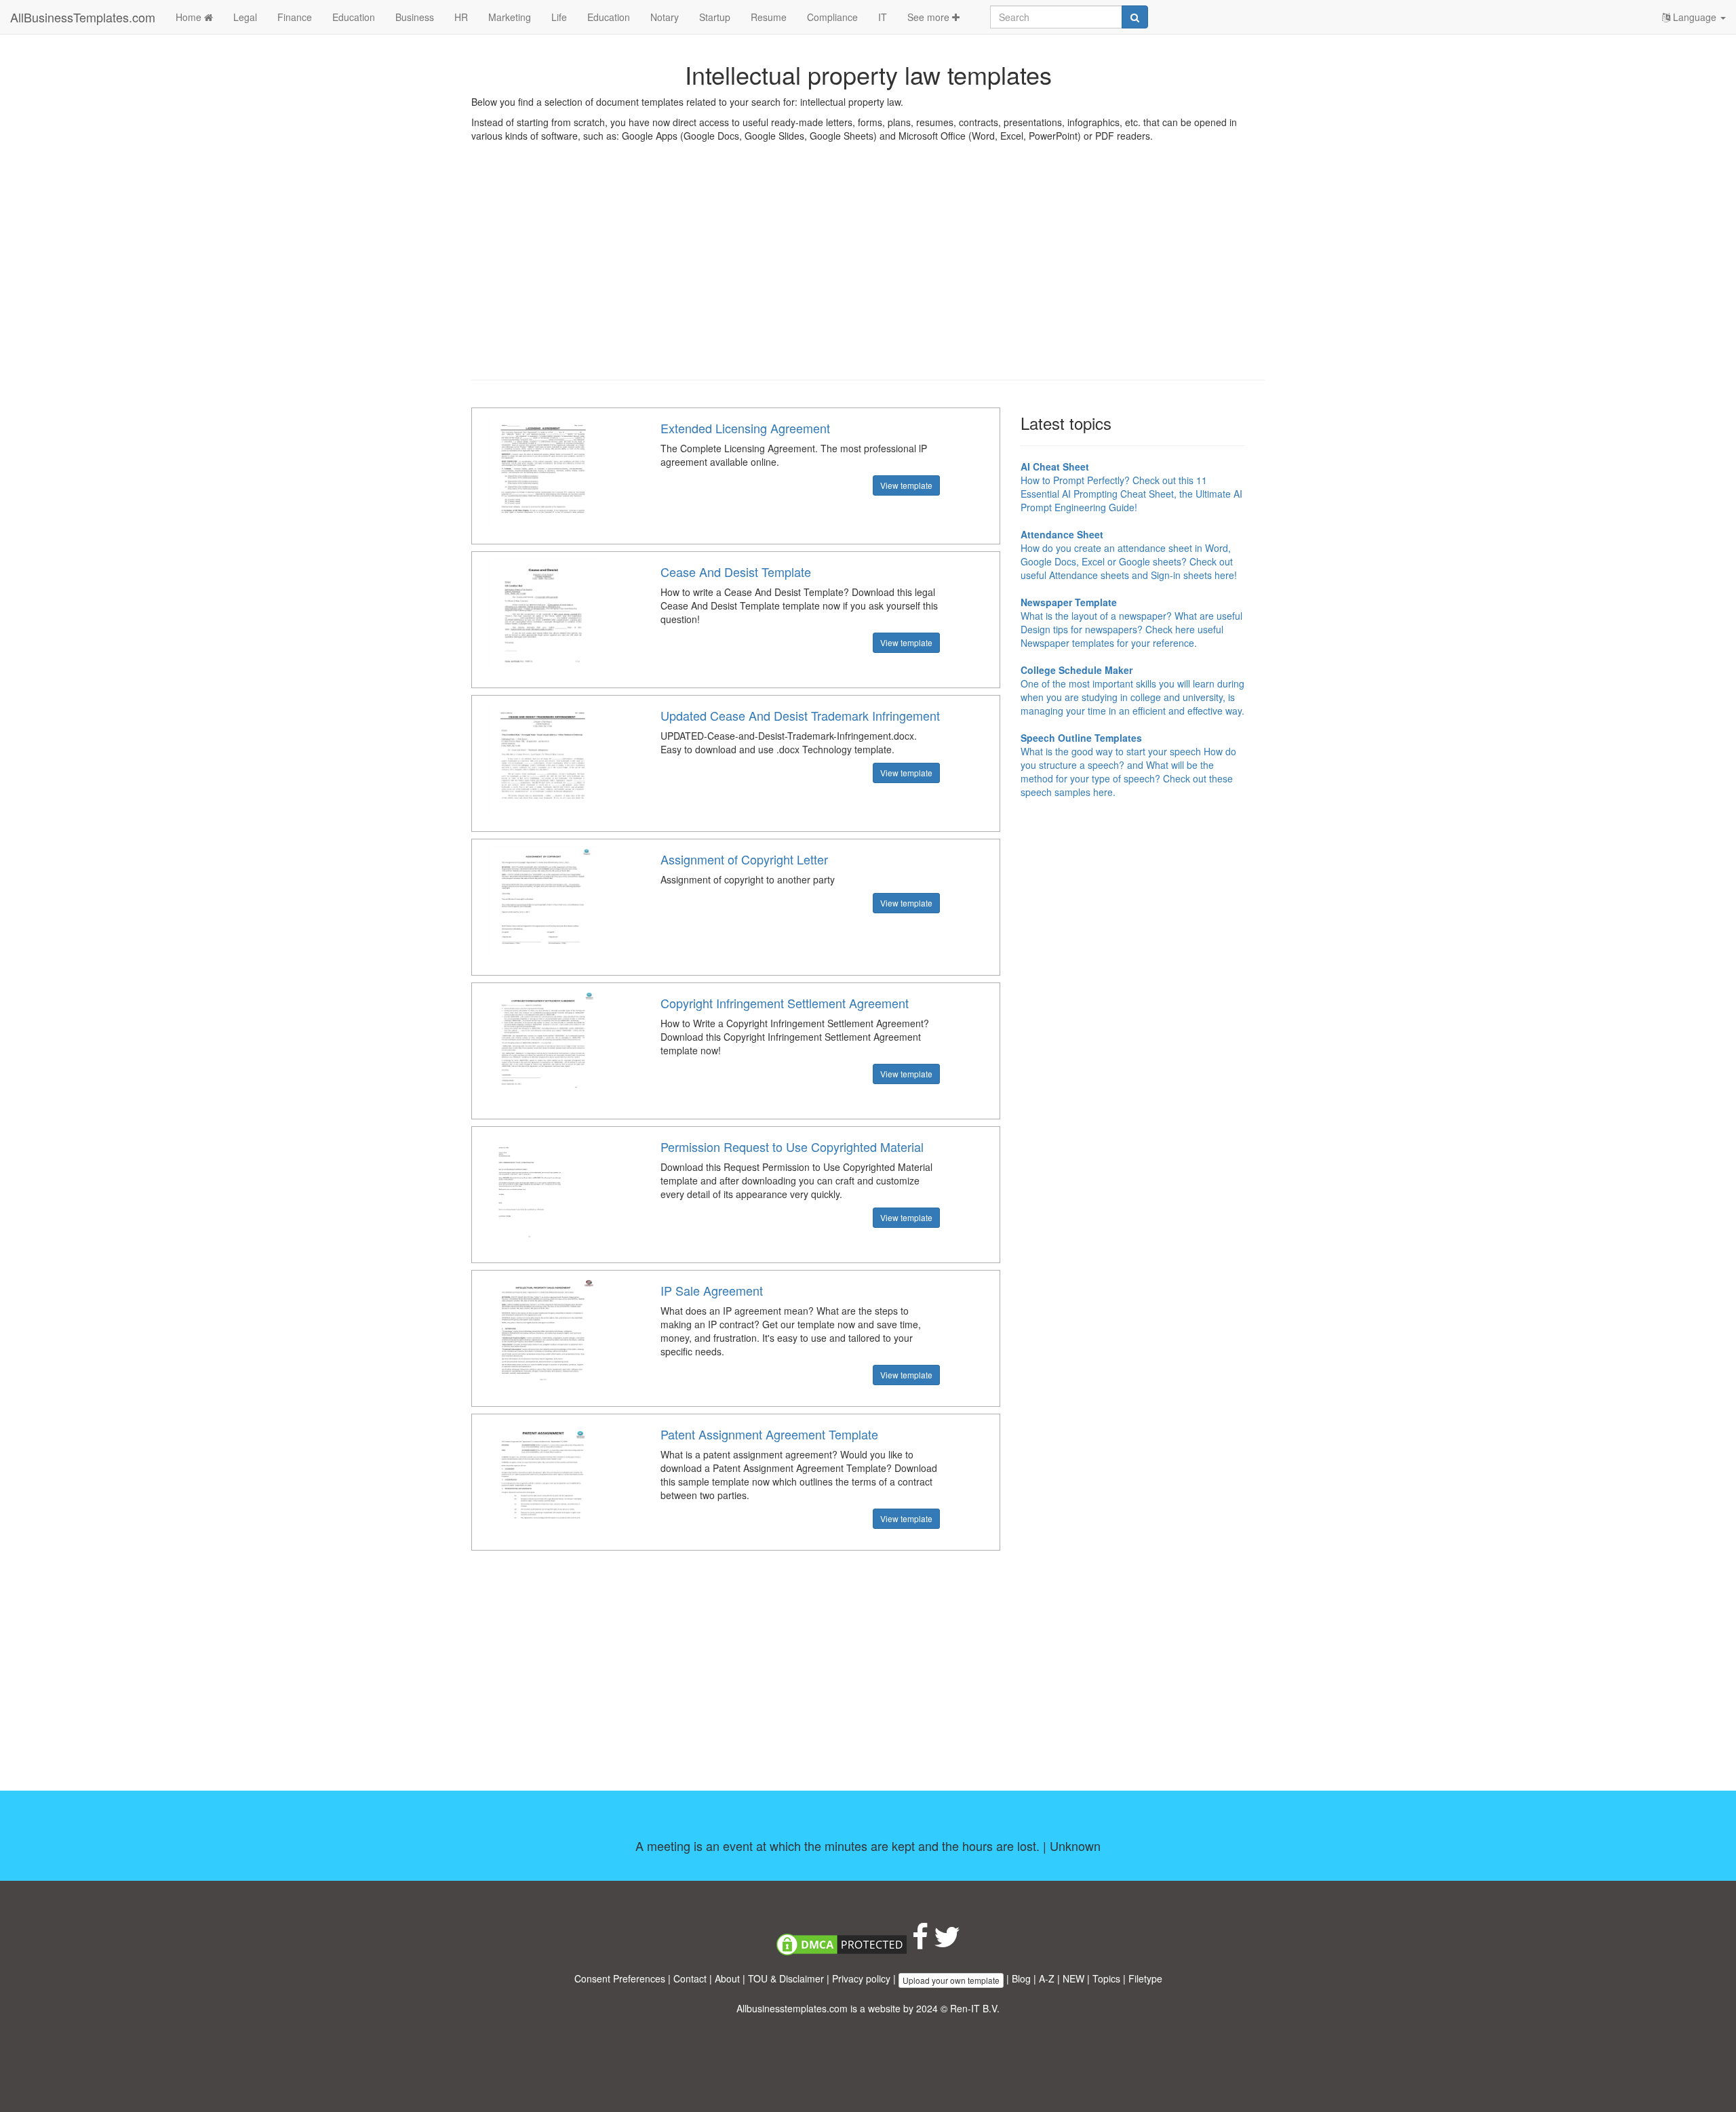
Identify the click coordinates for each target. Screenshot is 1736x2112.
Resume (769, 17)
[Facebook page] (920, 1943)
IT (883, 17)
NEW (1073, 1978)
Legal (245, 17)
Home (190, 17)
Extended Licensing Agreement (745, 428)
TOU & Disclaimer (786, 1978)
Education (354, 17)
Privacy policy (861, 1978)
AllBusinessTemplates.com (83, 17)
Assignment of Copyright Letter (744, 859)
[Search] (1135, 17)
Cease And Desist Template (736, 572)
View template (906, 485)
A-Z (1047, 1978)
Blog (1021, 1978)
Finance (295, 17)
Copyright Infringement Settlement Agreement (785, 1003)
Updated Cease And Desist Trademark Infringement (800, 715)
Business (415, 17)
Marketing (510, 17)
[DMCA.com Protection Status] (842, 1943)
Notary (665, 17)
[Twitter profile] (947, 1943)
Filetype (1145, 1978)
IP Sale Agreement (712, 1290)
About (727, 1978)
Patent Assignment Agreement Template (769, 1434)
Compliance (832, 17)
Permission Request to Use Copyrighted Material (792, 1147)
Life (559, 17)
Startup (715, 17)
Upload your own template (951, 1980)
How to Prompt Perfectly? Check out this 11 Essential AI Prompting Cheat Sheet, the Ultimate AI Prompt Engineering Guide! (1131, 487)
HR (461, 17)
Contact (690, 1978)
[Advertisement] (868, 271)
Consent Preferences (620, 1978)
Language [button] (1695, 17)
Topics (1106, 1978)
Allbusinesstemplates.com (792, 2008)
